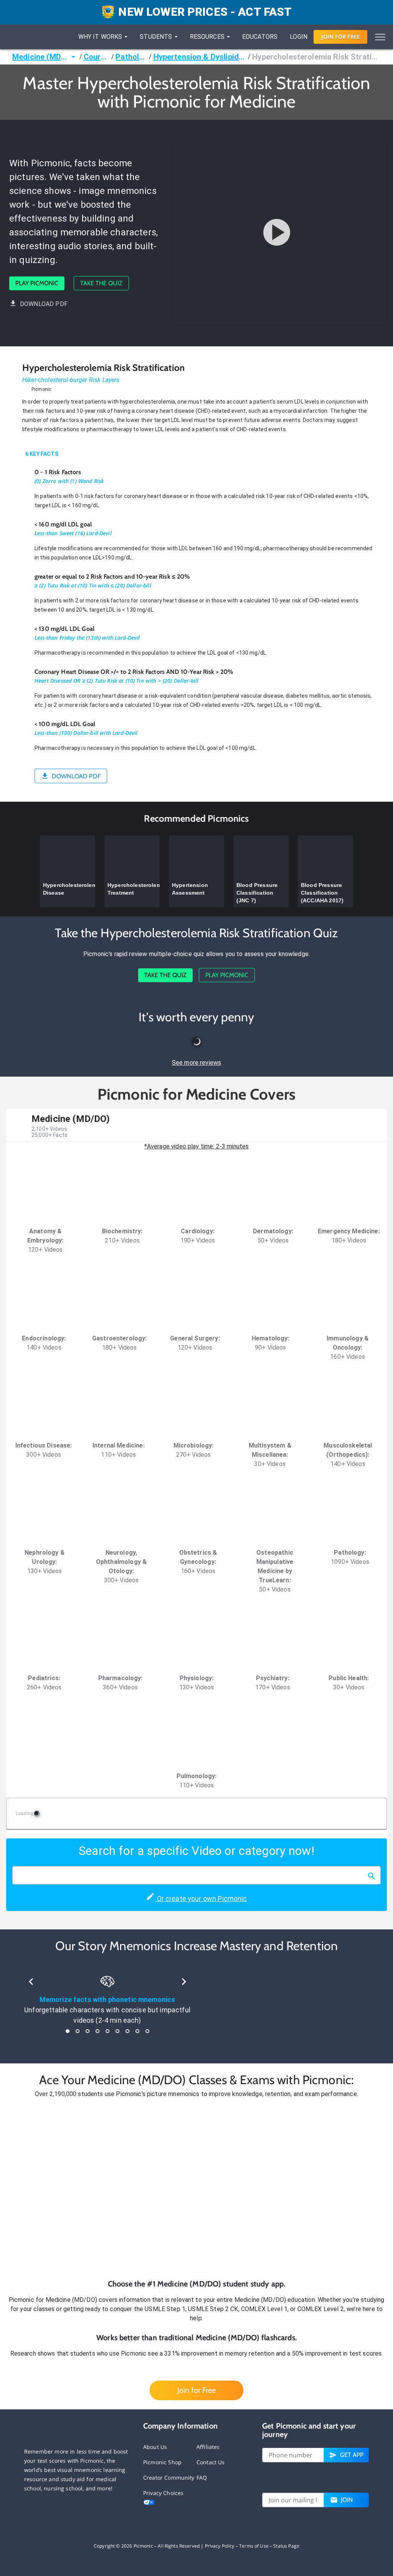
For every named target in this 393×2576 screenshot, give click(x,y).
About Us (155, 2447)
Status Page (286, 2546)
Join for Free (196, 2390)
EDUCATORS (260, 37)
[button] (196, 2189)
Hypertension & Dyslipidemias (200, 57)
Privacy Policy (220, 2546)
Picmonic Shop (162, 2462)
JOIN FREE (341, 37)
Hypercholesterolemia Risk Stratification (316, 57)
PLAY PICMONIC (37, 283)
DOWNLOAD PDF (44, 304)
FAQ (202, 2478)
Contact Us (211, 2462)
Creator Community (169, 2478)
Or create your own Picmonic (201, 1898)
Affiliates (208, 2447)
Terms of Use (254, 2546)
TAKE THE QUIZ (101, 283)
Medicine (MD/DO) (40, 57)
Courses (97, 57)
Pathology (131, 57)
